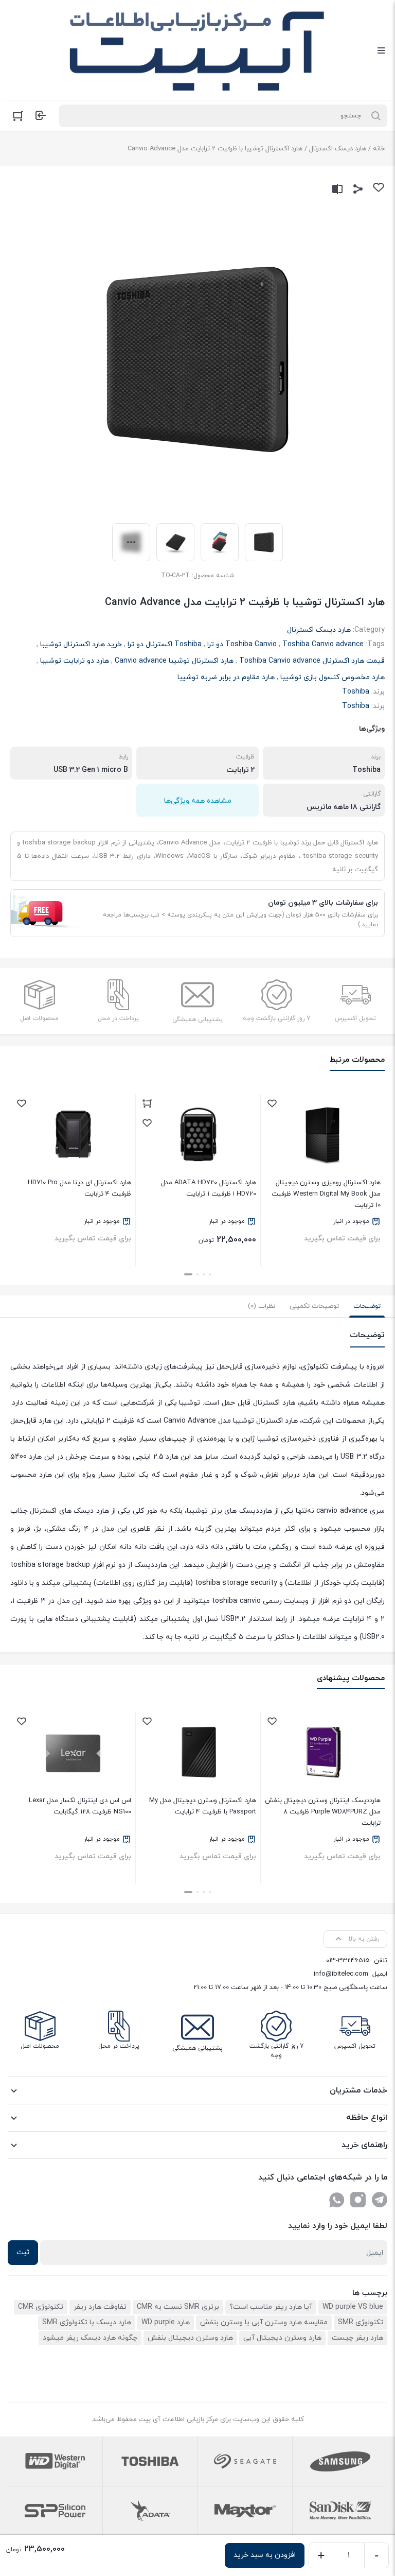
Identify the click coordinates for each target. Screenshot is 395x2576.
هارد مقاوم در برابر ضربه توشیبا (226, 677)
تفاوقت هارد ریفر (100, 2307)
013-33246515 (348, 1961)
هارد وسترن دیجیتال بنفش (190, 2338)
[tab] (367, 1306)
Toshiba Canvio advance (323, 644)
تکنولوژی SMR (361, 2322)
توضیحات (367, 1306)
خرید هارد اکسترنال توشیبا (81, 644)
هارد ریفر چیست (357, 2338)
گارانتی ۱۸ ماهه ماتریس (344, 807)
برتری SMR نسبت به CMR (178, 2307)
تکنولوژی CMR (41, 2307)
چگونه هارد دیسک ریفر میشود (90, 2338)
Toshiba (356, 692)
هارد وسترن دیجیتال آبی (282, 2338)
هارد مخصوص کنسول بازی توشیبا (333, 677)
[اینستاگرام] (358, 2200)
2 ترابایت (240, 770)
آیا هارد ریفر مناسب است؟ (271, 2307)
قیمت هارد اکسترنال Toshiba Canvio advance (312, 661)
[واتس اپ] (336, 2200)
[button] (210, 1274)
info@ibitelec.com (341, 1974)
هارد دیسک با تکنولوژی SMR (87, 2322)
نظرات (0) (262, 1306)
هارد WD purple (166, 2322)
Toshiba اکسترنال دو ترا (165, 644)
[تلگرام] (380, 2200)
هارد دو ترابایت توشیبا (75, 661)
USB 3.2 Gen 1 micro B (91, 770)
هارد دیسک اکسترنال (338, 149)
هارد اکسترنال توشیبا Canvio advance (174, 661)
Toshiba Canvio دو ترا (242, 644)
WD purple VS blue (353, 2307)
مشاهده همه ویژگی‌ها (198, 801)
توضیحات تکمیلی (314, 1306)
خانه (379, 149)
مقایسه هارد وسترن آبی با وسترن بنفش (264, 2322)
